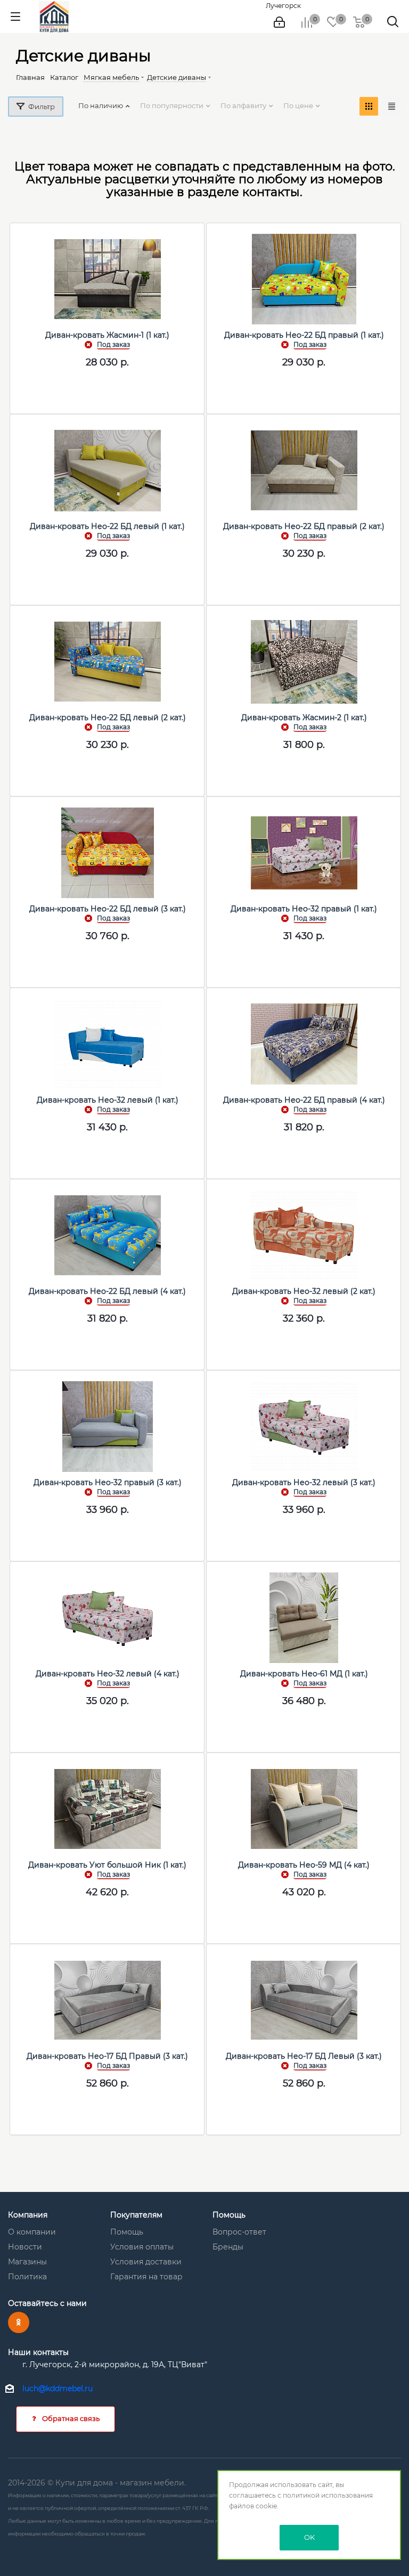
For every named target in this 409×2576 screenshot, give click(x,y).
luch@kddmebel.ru (58, 2388)
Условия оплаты (142, 2247)
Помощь (127, 2232)
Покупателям (136, 2215)
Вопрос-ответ (239, 2232)
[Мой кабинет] (279, 22)
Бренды (228, 2247)
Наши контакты (38, 2352)
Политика (27, 2277)
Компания (28, 2215)
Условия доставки (146, 2262)
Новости (25, 2247)
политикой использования (328, 2495)
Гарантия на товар (146, 2277)
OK (309, 2537)
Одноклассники (19, 2322)
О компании (32, 2232)
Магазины (27, 2262)
